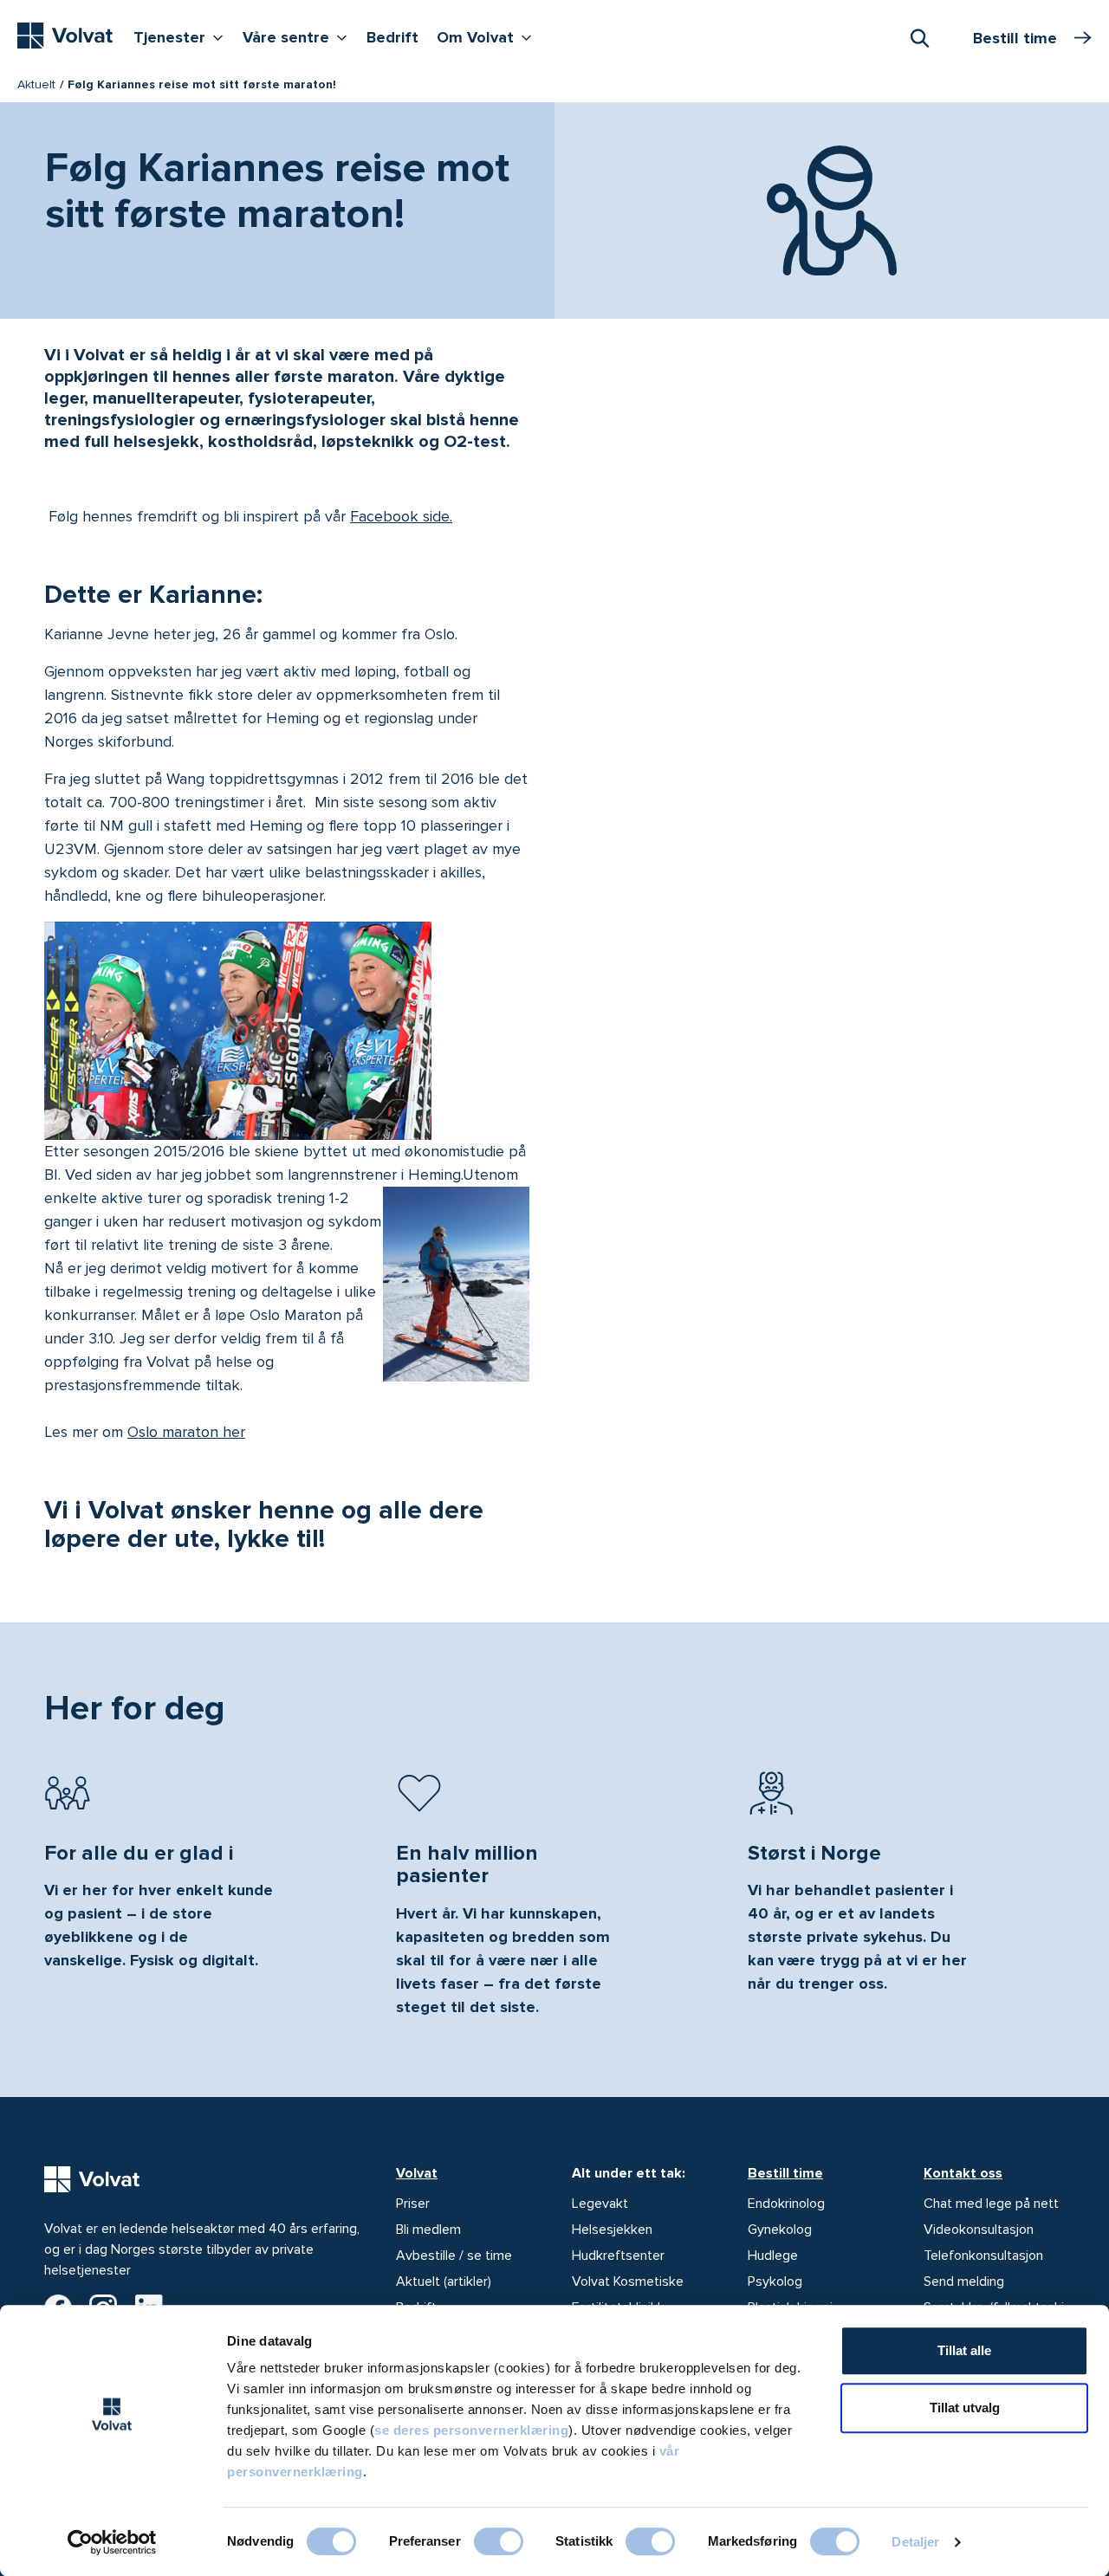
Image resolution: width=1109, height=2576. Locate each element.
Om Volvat (488, 37)
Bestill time (785, 2173)
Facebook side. (401, 516)
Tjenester (182, 37)
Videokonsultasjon (979, 2230)
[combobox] (919, 37)
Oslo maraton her (186, 1432)
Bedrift (392, 37)
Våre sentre (299, 37)
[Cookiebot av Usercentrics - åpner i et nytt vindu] (112, 2542)
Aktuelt (36, 84)
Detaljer (915, 2542)
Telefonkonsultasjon (983, 2256)
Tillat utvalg (965, 2408)
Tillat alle (964, 2350)
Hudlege (773, 2256)
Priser (413, 2204)
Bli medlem (428, 2230)
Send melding (964, 2282)
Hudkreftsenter (618, 2256)
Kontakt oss (963, 2173)
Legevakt (600, 2204)
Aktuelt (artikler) (444, 2282)
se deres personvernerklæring (471, 2430)
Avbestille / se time (454, 2256)
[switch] (499, 2541)
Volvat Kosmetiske (628, 2282)
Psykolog (775, 2282)
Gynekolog (780, 2230)
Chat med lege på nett (991, 2204)
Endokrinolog (786, 2204)
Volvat (417, 2173)
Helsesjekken (612, 2230)
